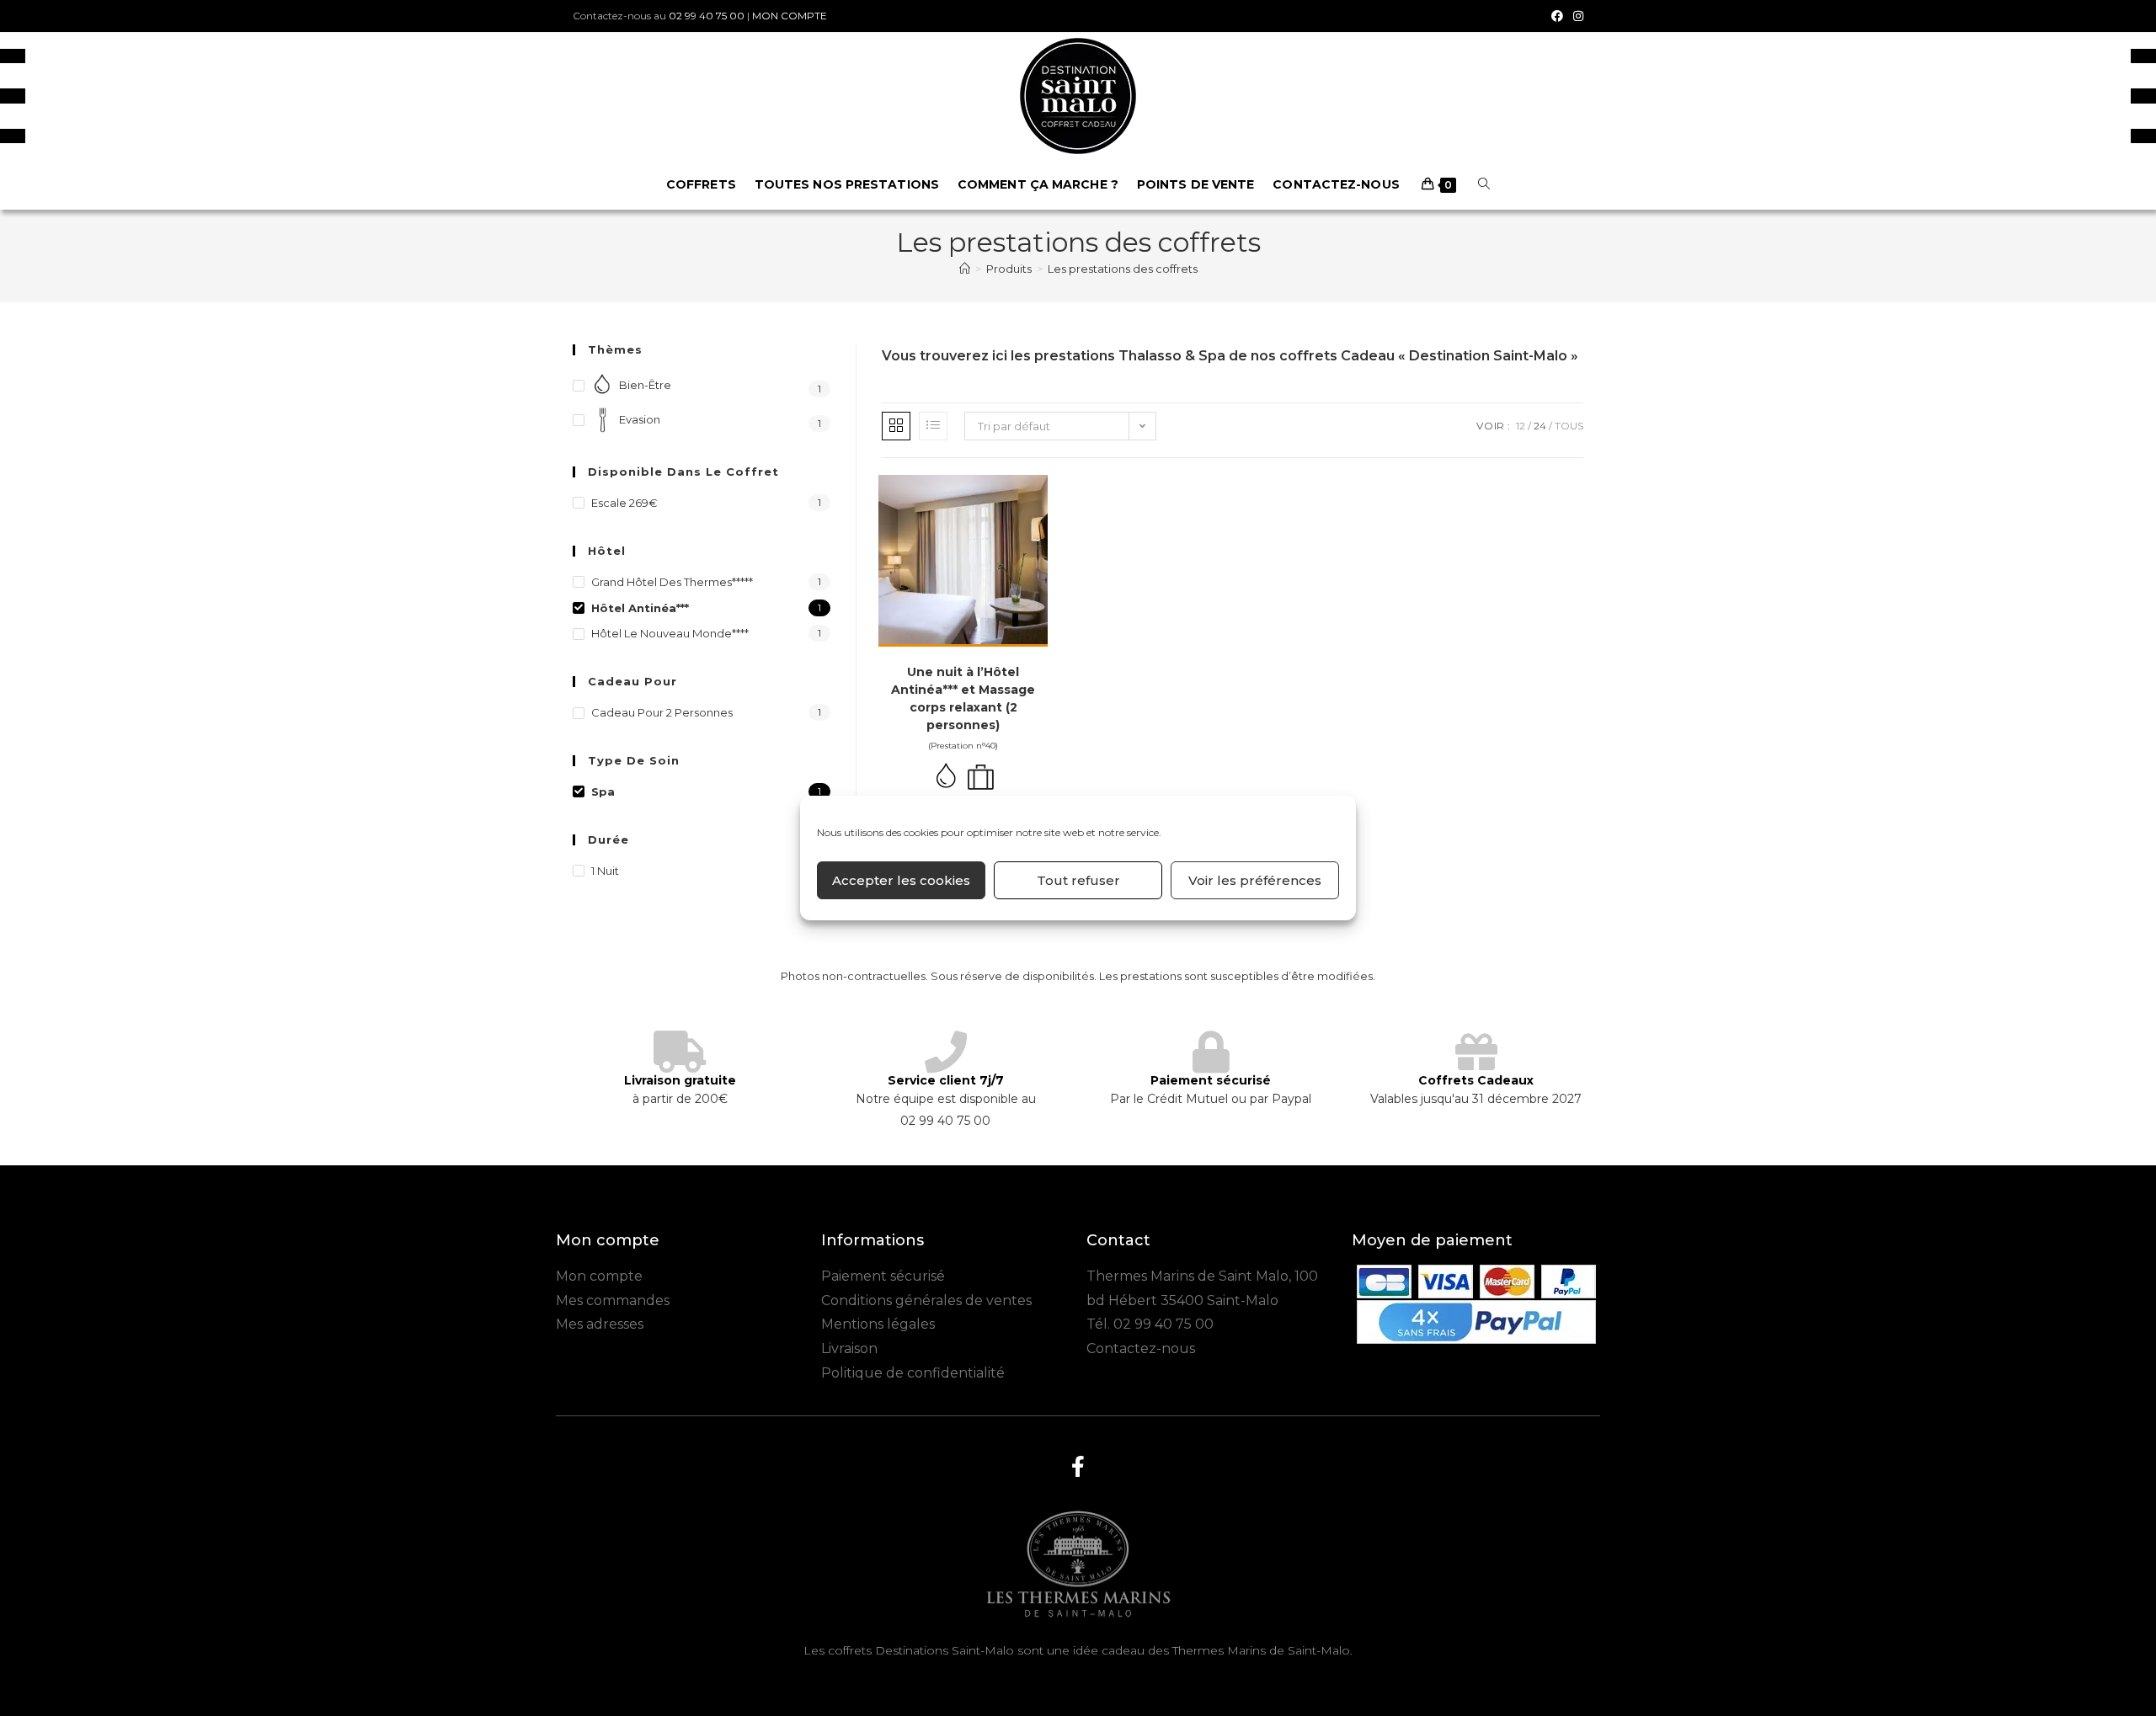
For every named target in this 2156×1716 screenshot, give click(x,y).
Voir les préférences (1255, 880)
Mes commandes (613, 1300)
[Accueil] (965, 269)
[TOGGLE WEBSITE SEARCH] (1484, 184)
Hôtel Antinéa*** (640, 608)
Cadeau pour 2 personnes (662, 712)
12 (1521, 426)
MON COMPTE (790, 16)
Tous (1569, 426)
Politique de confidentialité (913, 1373)
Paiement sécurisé (883, 1276)
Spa (603, 791)
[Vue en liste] (933, 426)
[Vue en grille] (896, 426)
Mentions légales (878, 1324)
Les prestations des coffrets (1123, 269)
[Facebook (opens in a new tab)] (1557, 16)
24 (1540, 426)
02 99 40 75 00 (707, 16)
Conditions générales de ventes (926, 1300)
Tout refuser (1078, 880)
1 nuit (605, 871)
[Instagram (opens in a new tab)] (1576, 16)
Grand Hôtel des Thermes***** (672, 582)
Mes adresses (600, 1324)
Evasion (640, 419)
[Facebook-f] (1078, 1467)
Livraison (849, 1348)
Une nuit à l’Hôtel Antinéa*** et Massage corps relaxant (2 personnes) (963, 698)
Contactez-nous (1141, 1348)
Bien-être (645, 385)
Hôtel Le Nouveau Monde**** (670, 633)
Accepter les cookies (901, 880)
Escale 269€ (624, 503)
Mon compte (599, 1276)
